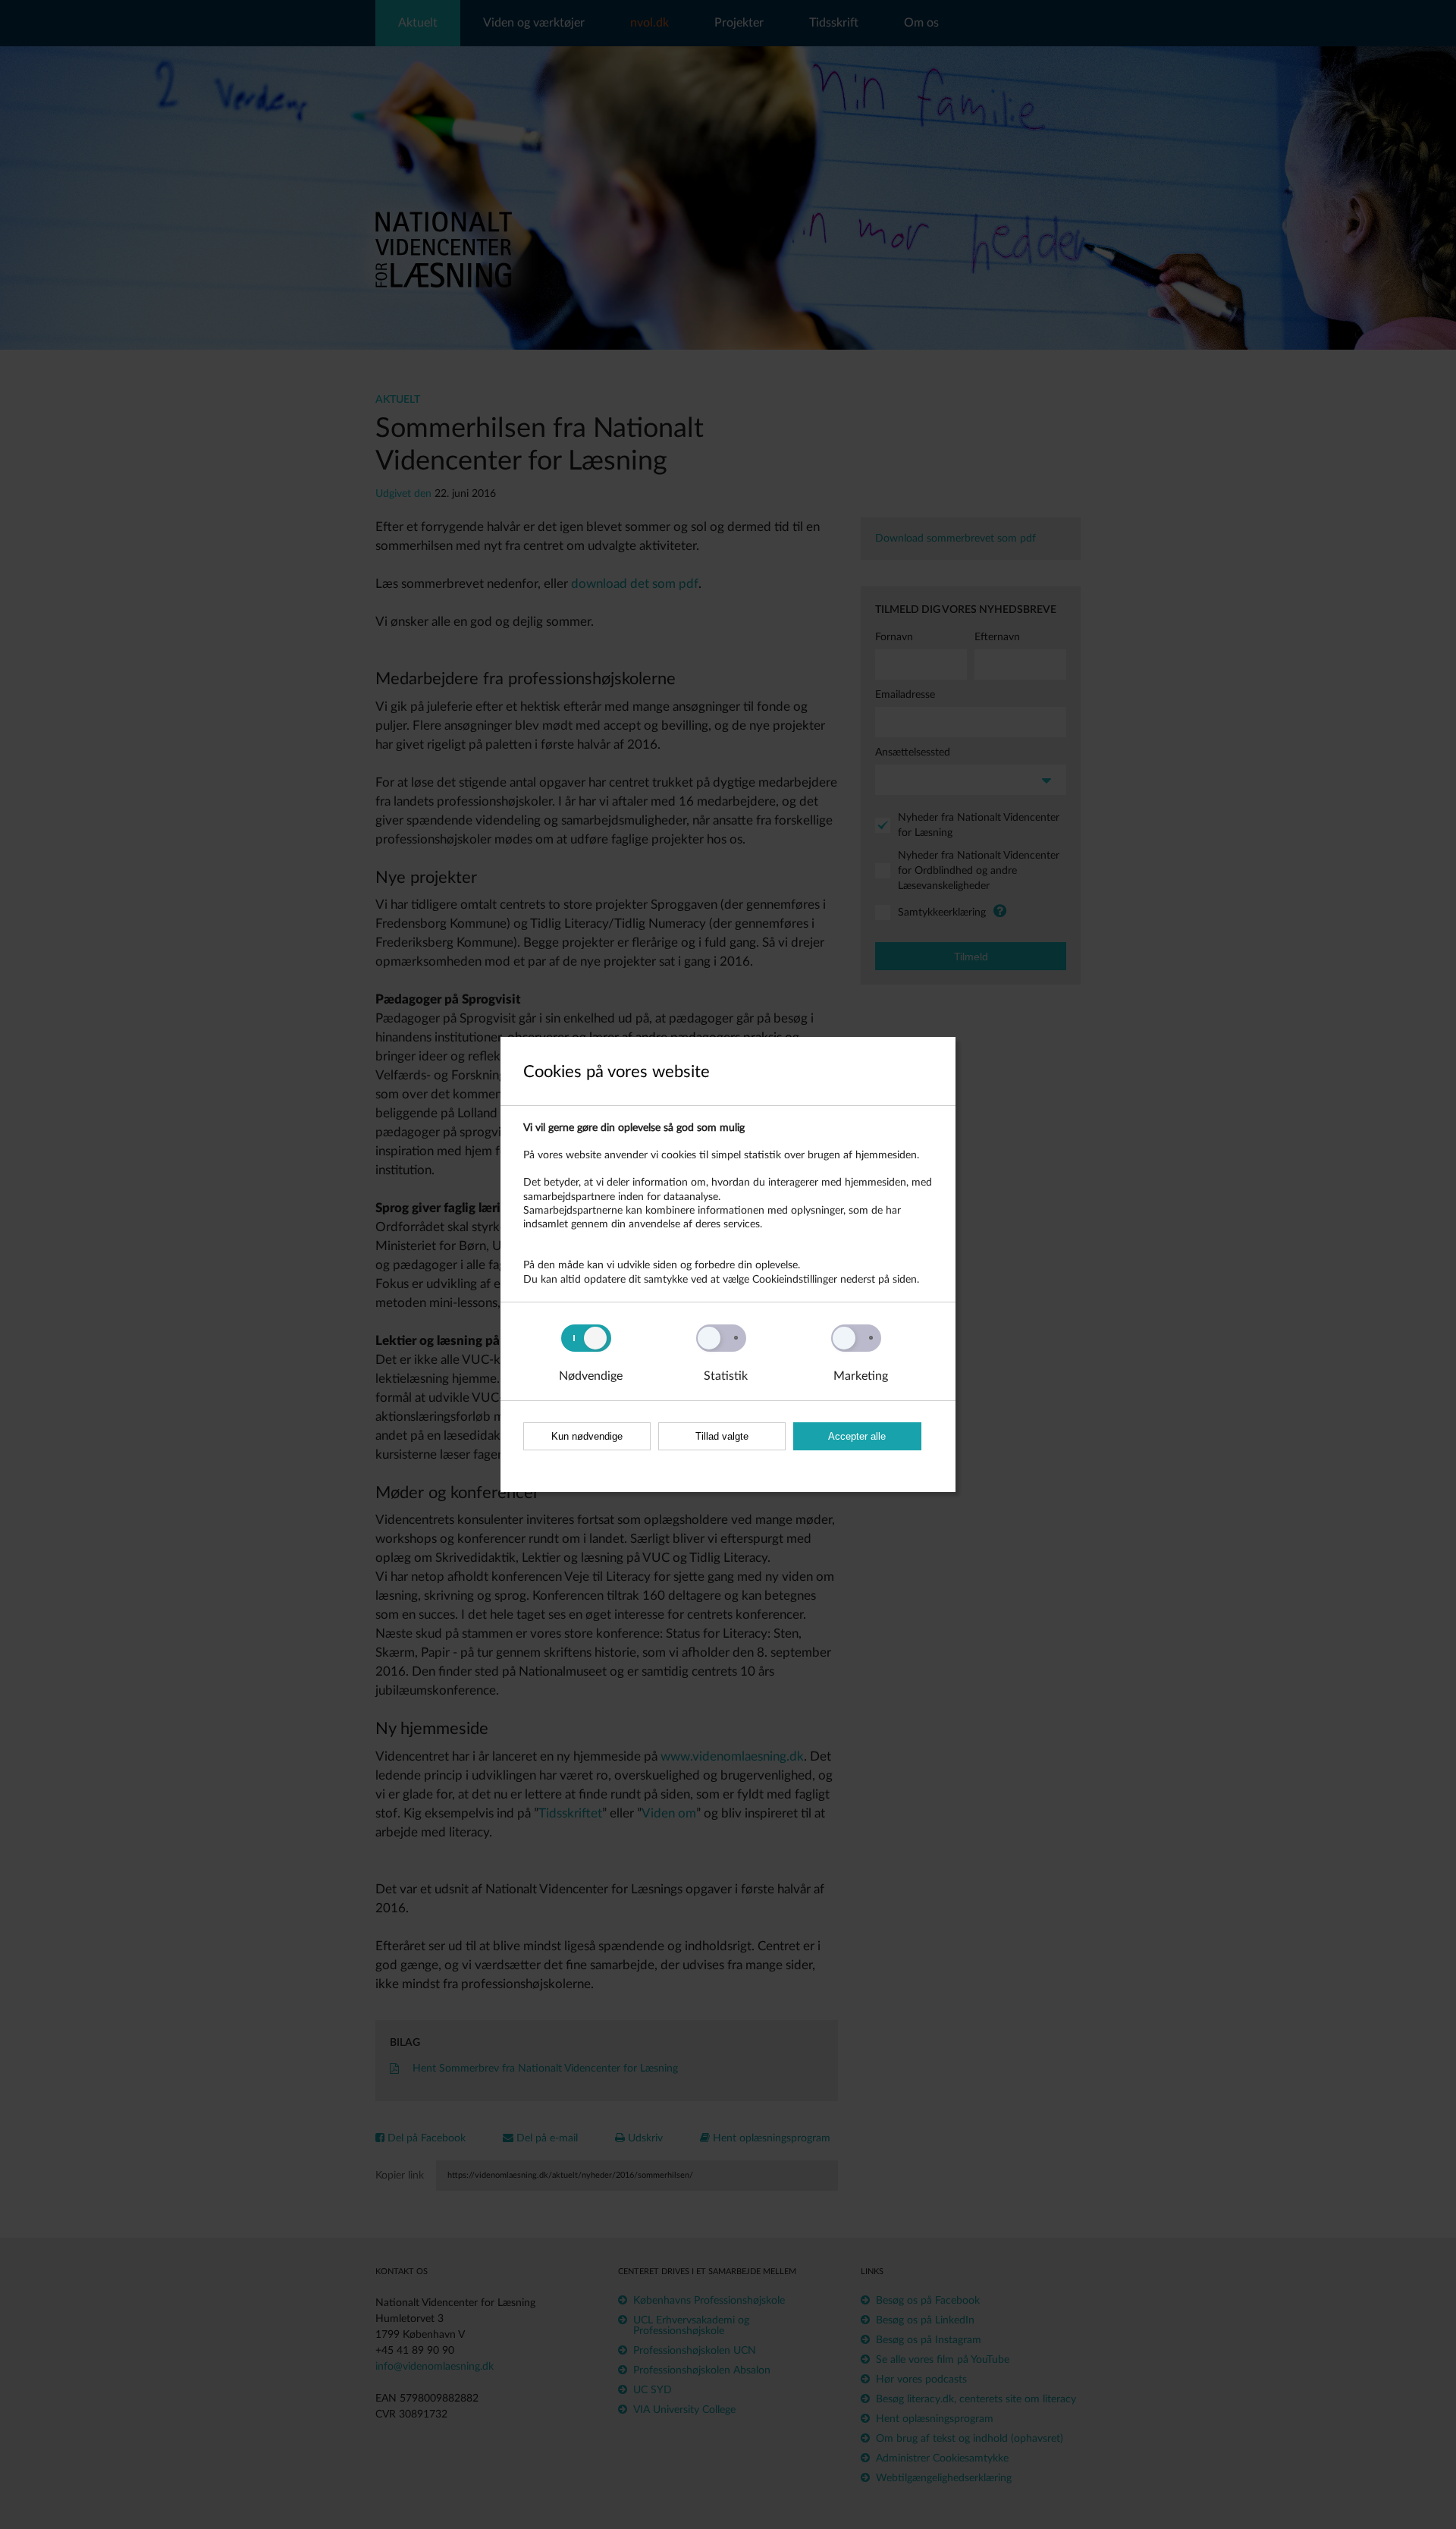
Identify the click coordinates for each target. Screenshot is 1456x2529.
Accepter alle (857, 1436)
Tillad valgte (722, 1436)
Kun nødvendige (587, 1436)
